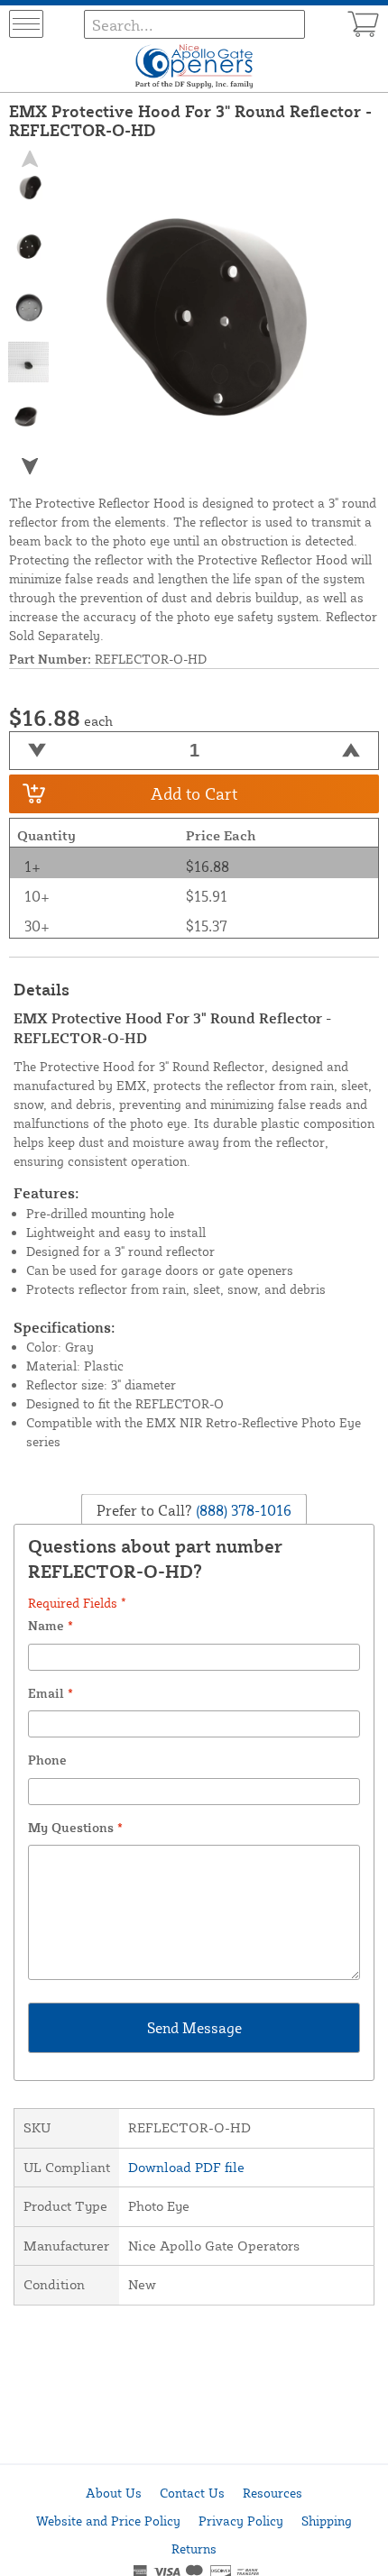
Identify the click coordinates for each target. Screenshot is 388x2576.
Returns (194, 2548)
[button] (29, 466)
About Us (114, 2493)
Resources (273, 2493)
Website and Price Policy (108, 2521)
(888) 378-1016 (242, 1510)
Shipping (327, 2521)
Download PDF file (186, 2167)
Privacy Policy (241, 2521)
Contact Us (192, 2493)
